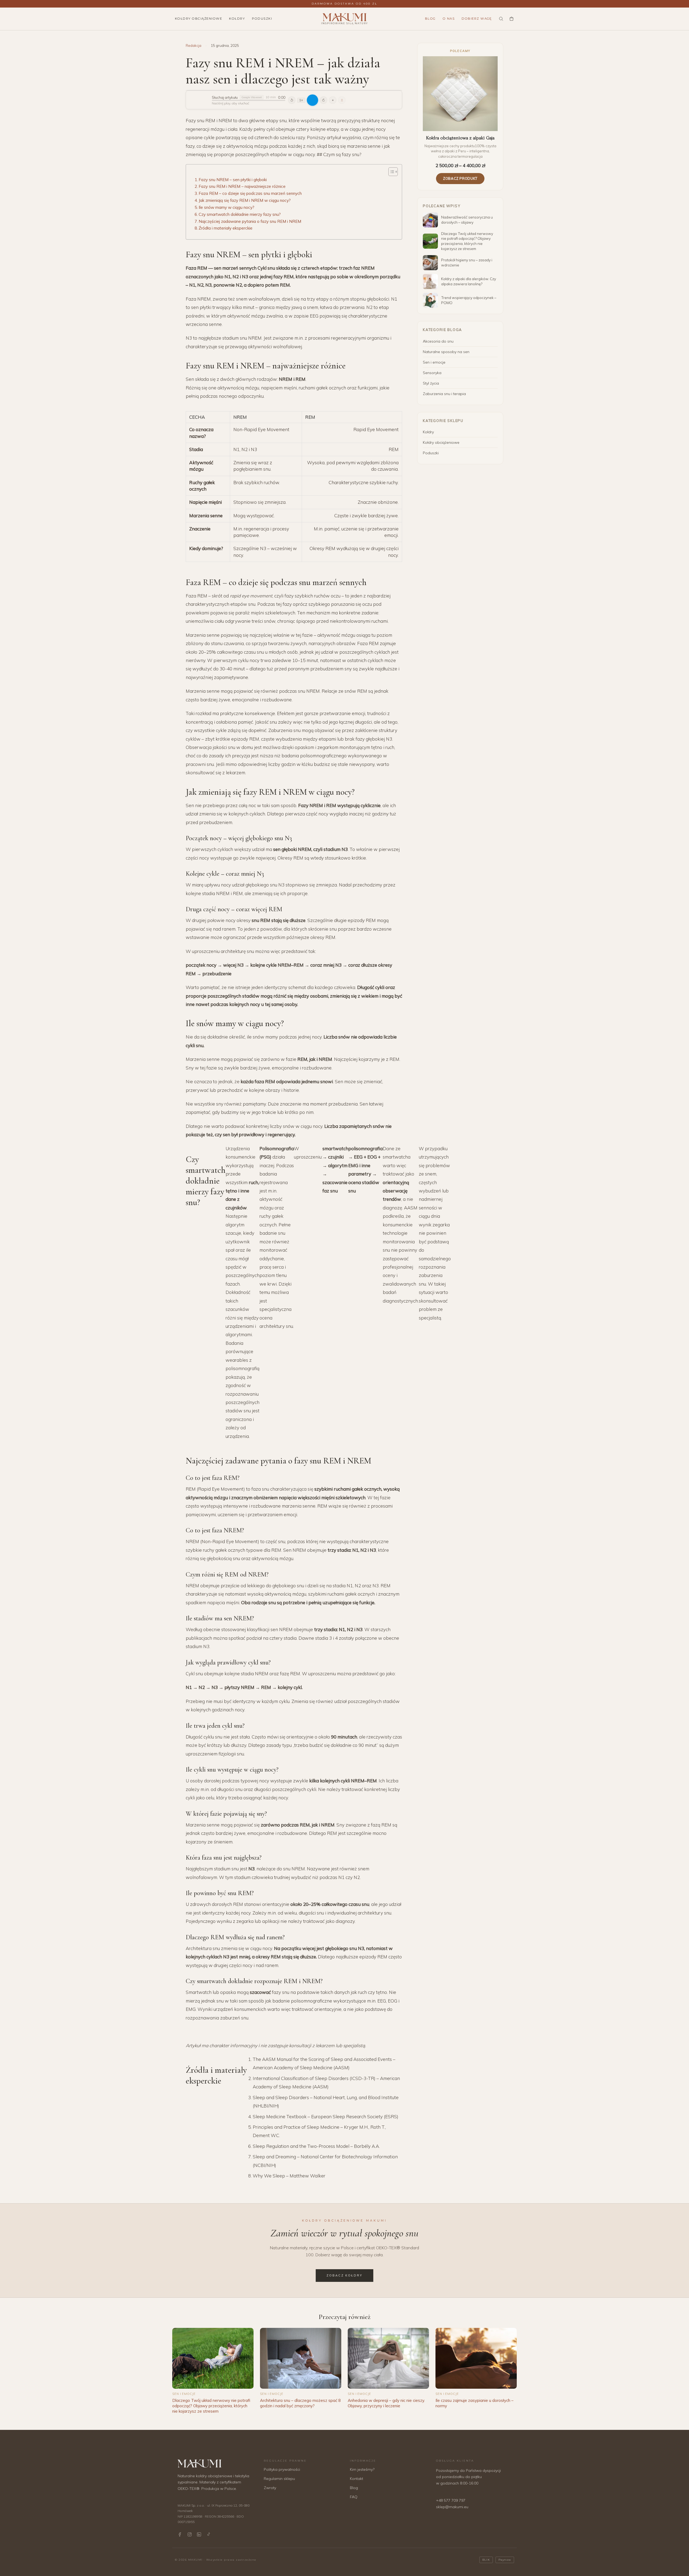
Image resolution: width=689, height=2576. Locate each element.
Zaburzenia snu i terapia (444, 394)
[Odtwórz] (312, 100)
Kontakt (356, 2479)
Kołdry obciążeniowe (198, 19)
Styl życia (431, 383)
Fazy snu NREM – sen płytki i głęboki (233, 180)
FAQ (354, 2497)
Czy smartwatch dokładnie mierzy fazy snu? (240, 214)
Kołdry (237, 19)
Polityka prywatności (282, 2469)
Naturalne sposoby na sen (446, 352)
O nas (449, 19)
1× (301, 100)
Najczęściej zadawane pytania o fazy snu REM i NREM (250, 221)
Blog (430, 19)
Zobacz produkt (460, 178)
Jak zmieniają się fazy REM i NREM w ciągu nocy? (245, 200)
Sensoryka (432, 373)
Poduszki (262, 19)
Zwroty (270, 2488)
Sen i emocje (434, 362)
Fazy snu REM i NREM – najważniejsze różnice (242, 186)
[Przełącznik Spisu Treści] (390, 172)
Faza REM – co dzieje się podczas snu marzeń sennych (250, 193)
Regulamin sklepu (279, 2479)
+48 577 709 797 (451, 2500)
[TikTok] (208, 2534)
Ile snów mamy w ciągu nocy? (226, 207)
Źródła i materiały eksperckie (226, 228)
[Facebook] (180, 2534)
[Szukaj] (501, 19)
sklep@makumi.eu (452, 2507)
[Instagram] (190, 2534)
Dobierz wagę (477, 19)
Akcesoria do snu (438, 341)
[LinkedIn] (199, 2534)
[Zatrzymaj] (333, 100)
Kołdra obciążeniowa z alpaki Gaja (460, 138)
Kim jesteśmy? (362, 2469)
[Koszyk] (512, 19)
